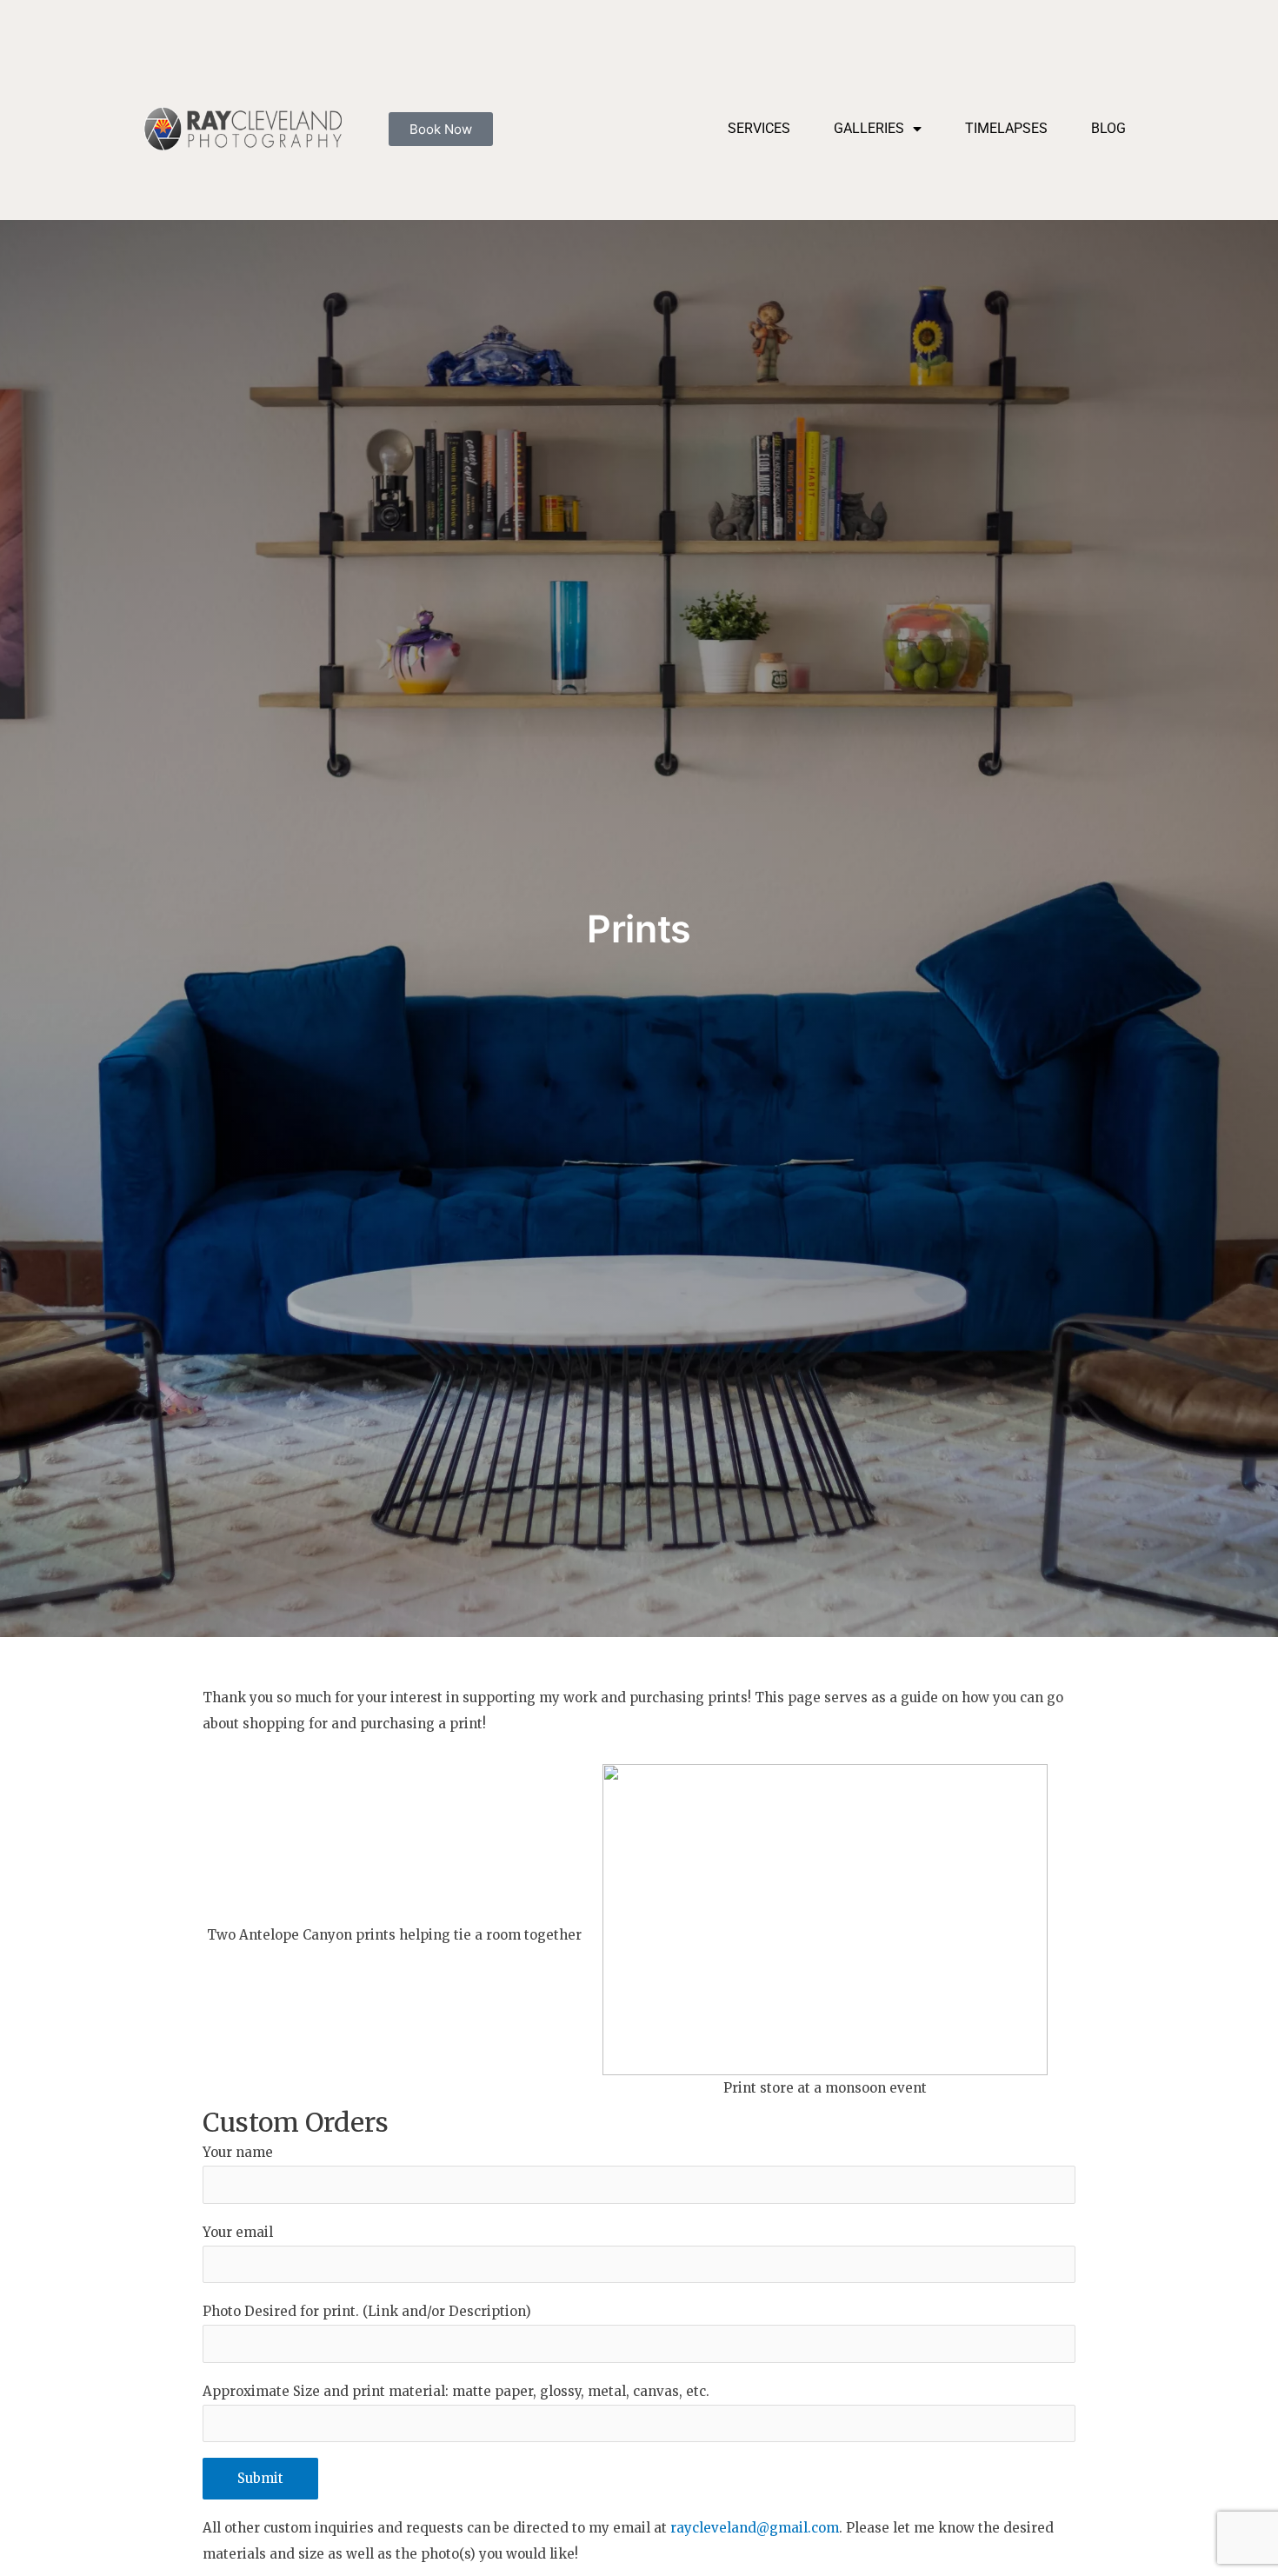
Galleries (869, 128)
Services (759, 128)
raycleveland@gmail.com (755, 2528)
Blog (1108, 128)
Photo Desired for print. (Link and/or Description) (367, 2311)
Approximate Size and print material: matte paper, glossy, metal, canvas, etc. (456, 2391)
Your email (238, 2232)
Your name (238, 2152)
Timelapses (1006, 128)
